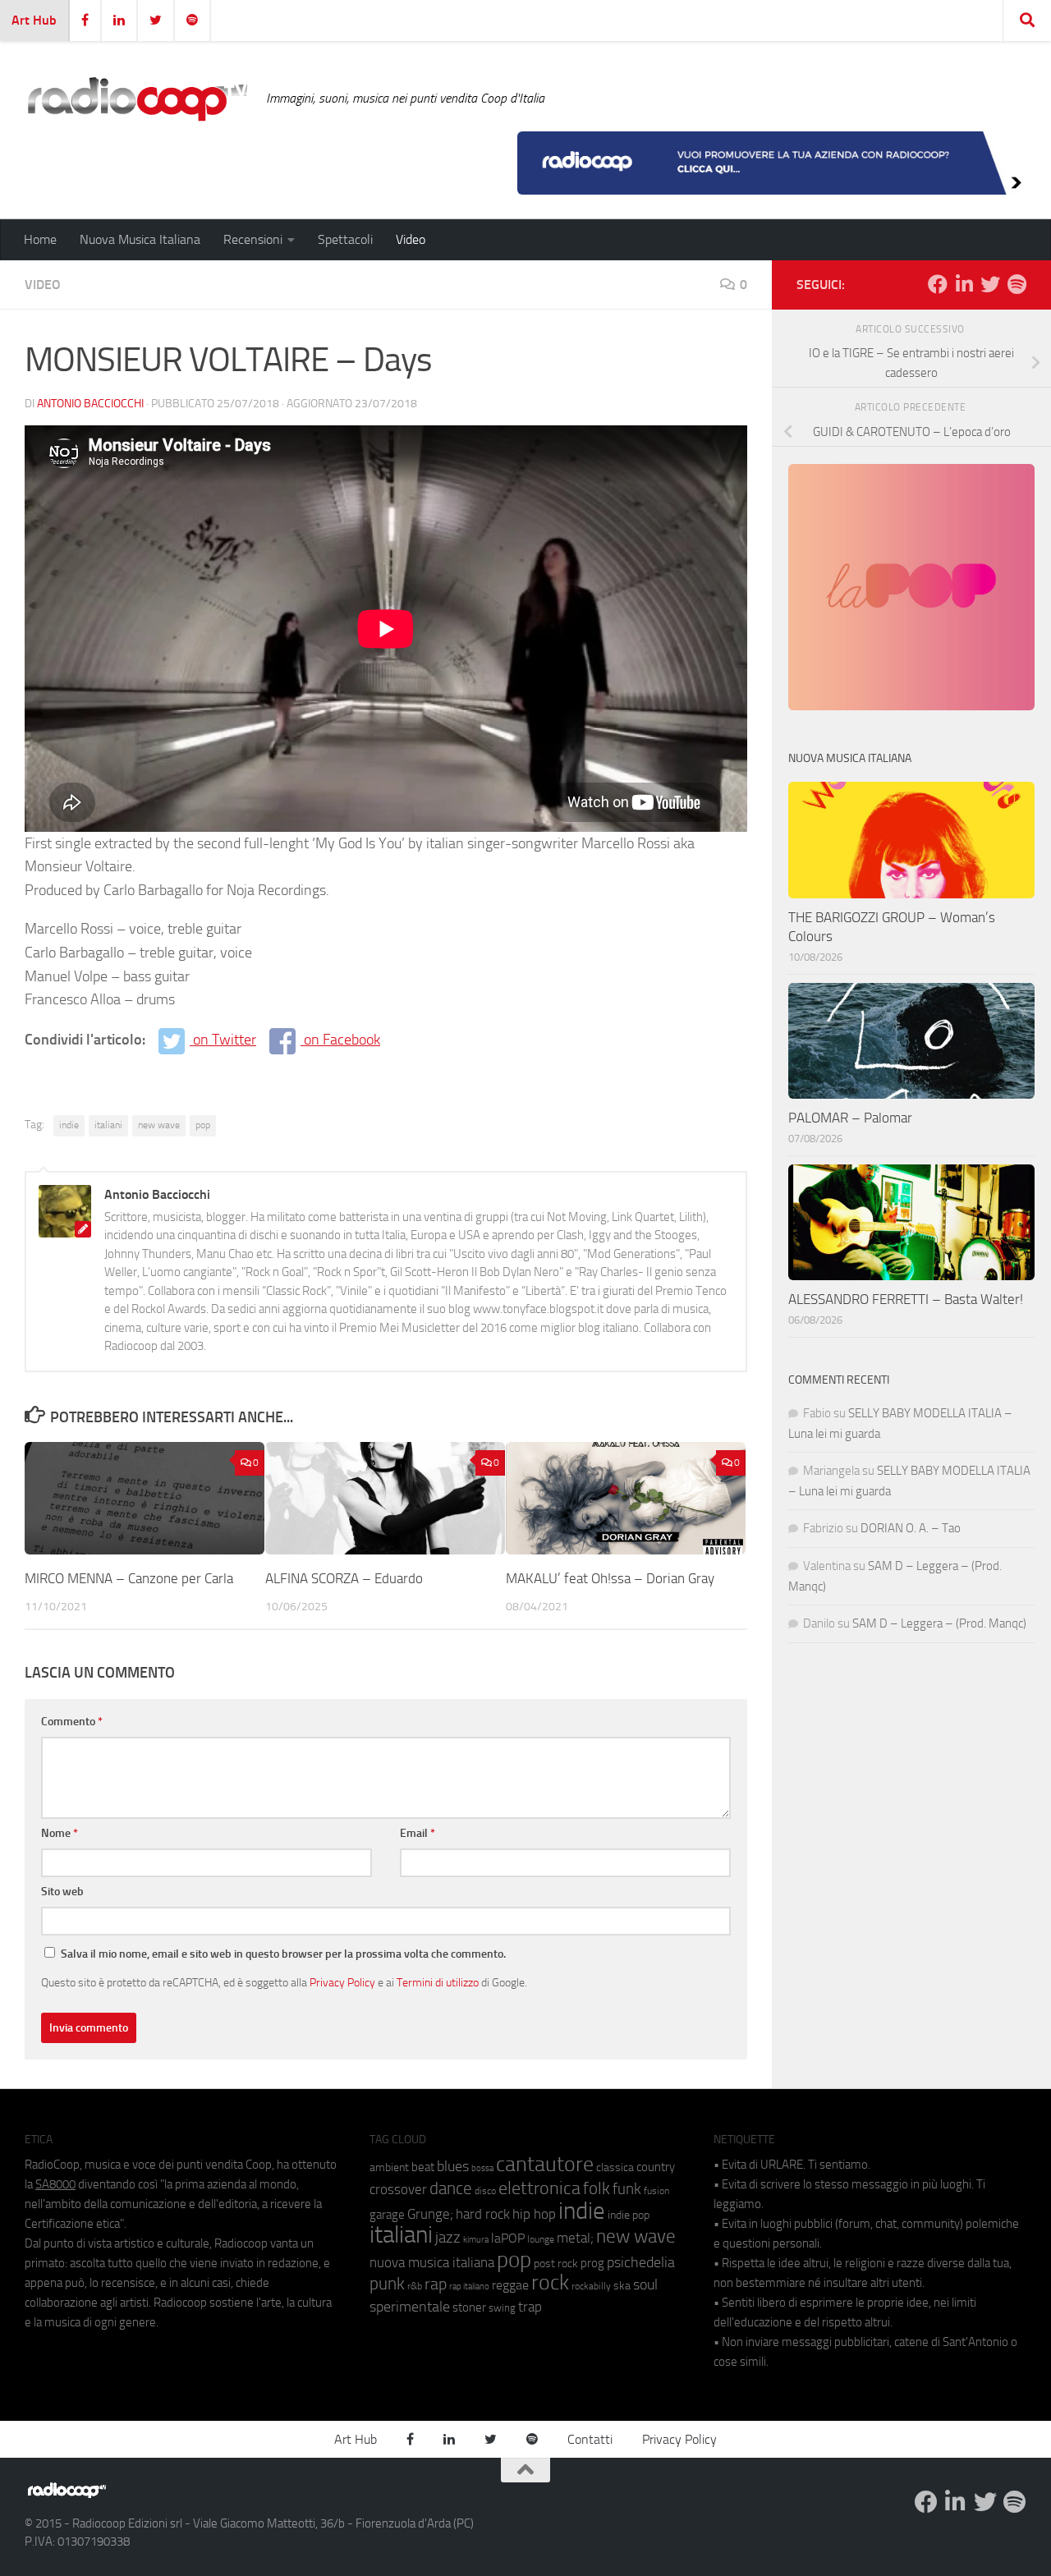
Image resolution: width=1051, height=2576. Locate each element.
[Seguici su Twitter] (990, 284)
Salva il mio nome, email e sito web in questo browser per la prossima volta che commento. (283, 1954)
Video (411, 239)
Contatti (590, 2439)
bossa (482, 2168)
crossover (398, 2189)
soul (645, 2284)
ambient (389, 2167)
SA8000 (55, 2184)
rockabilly (591, 2286)
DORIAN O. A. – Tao (911, 1528)
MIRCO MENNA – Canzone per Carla (129, 1577)
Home (40, 239)
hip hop (534, 2214)
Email (418, 1833)
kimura (476, 2240)
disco (485, 2191)
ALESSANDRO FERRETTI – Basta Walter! (906, 1299)
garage (387, 2215)
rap (436, 2284)
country (656, 2167)
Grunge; (430, 2214)
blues (453, 2166)
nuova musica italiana (432, 2262)
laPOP (508, 2239)
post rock (556, 2263)
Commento (72, 1722)
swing (502, 2308)
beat (423, 2167)
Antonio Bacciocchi (90, 404)
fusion (656, 2190)
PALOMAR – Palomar (850, 1118)
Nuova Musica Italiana (140, 239)
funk (627, 2189)
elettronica (539, 2188)
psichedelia (641, 2262)
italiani (108, 1125)
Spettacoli (345, 239)
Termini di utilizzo (438, 1982)
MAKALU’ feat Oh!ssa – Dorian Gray (610, 1577)
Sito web (62, 1892)
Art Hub (34, 20)
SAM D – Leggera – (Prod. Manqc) (939, 1623)
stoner (469, 2307)
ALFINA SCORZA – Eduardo (344, 1577)
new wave (159, 1125)
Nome (60, 1833)
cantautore (545, 2164)
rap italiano (469, 2287)
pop (203, 1125)
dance (451, 2188)
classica (615, 2167)
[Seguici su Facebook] (938, 284)
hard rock (483, 2214)
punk (387, 2284)
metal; (575, 2238)
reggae (510, 2285)
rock (550, 2282)
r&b (415, 2286)
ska (622, 2286)
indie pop (629, 2215)
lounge (541, 2239)
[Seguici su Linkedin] (964, 284)
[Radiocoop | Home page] (137, 99)
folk (597, 2188)
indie (69, 1125)
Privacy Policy (342, 1982)
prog (592, 2263)
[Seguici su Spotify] (1017, 284)
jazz (448, 2238)
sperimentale (410, 2307)
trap (530, 2307)
